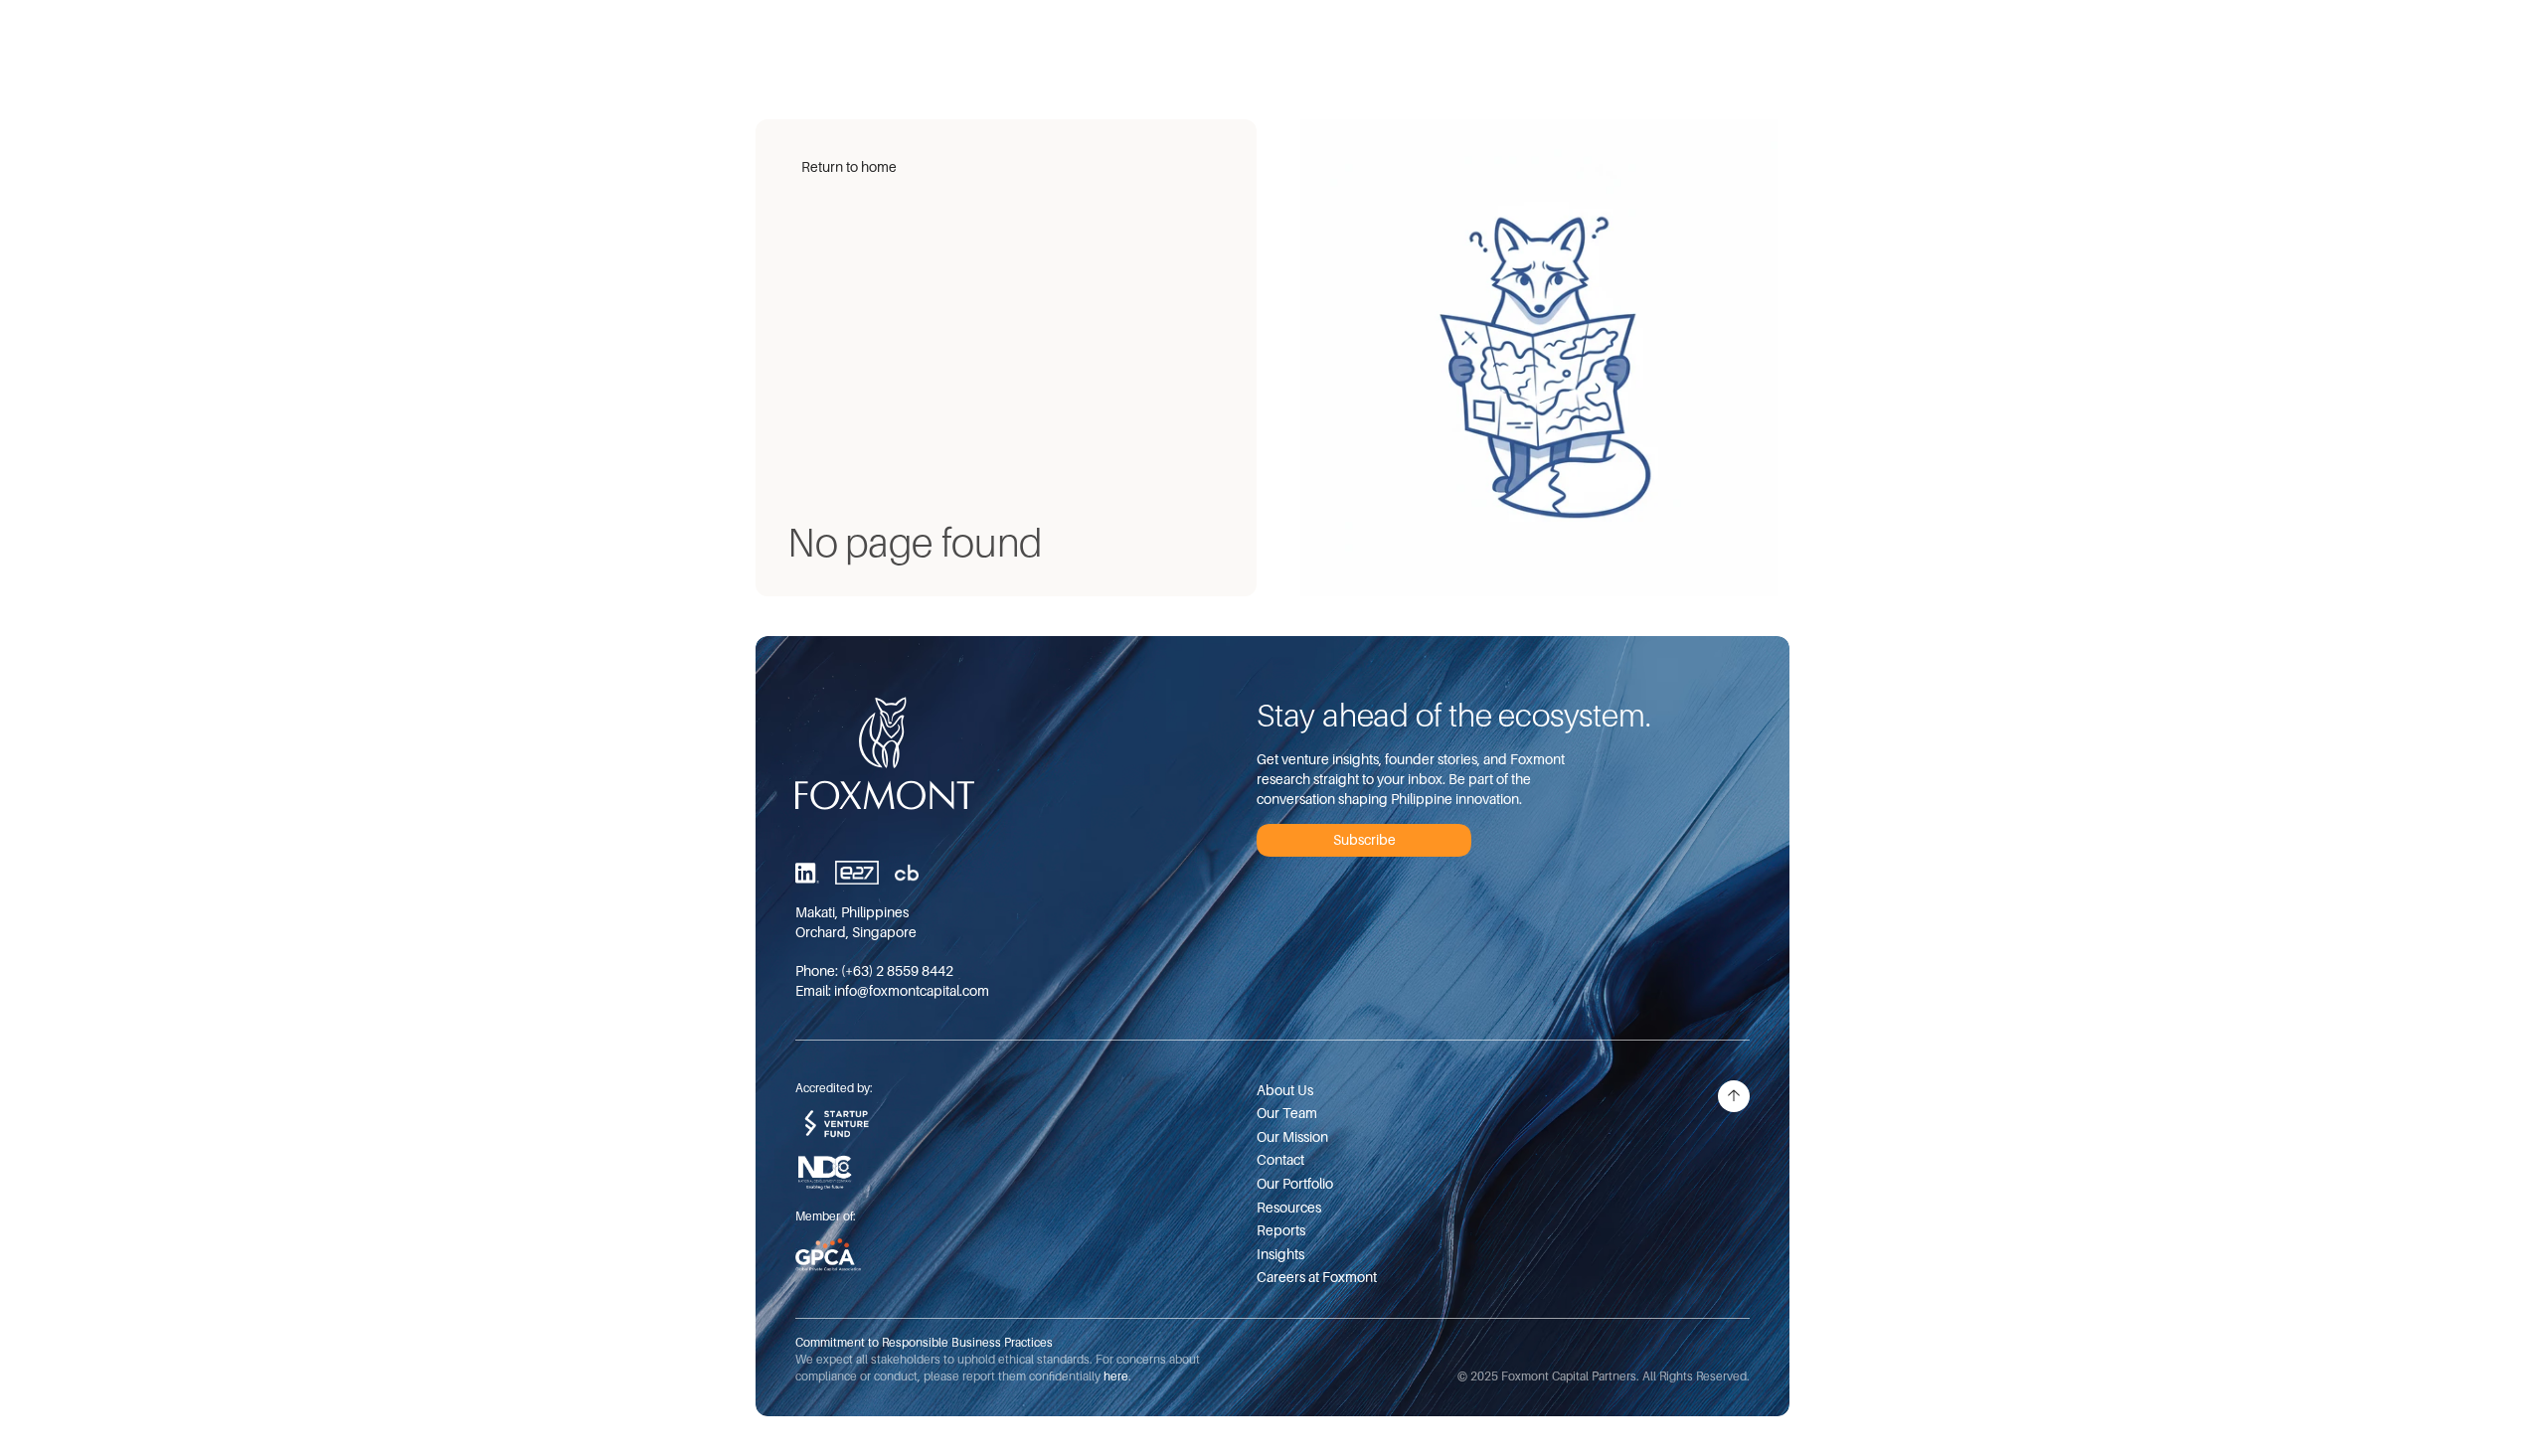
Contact (1280, 1159)
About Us (1285, 1090)
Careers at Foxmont (1317, 1277)
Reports (1281, 1230)
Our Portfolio (1295, 1183)
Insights (1280, 1254)
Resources (1289, 1207)
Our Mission (1292, 1136)
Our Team (1287, 1113)
